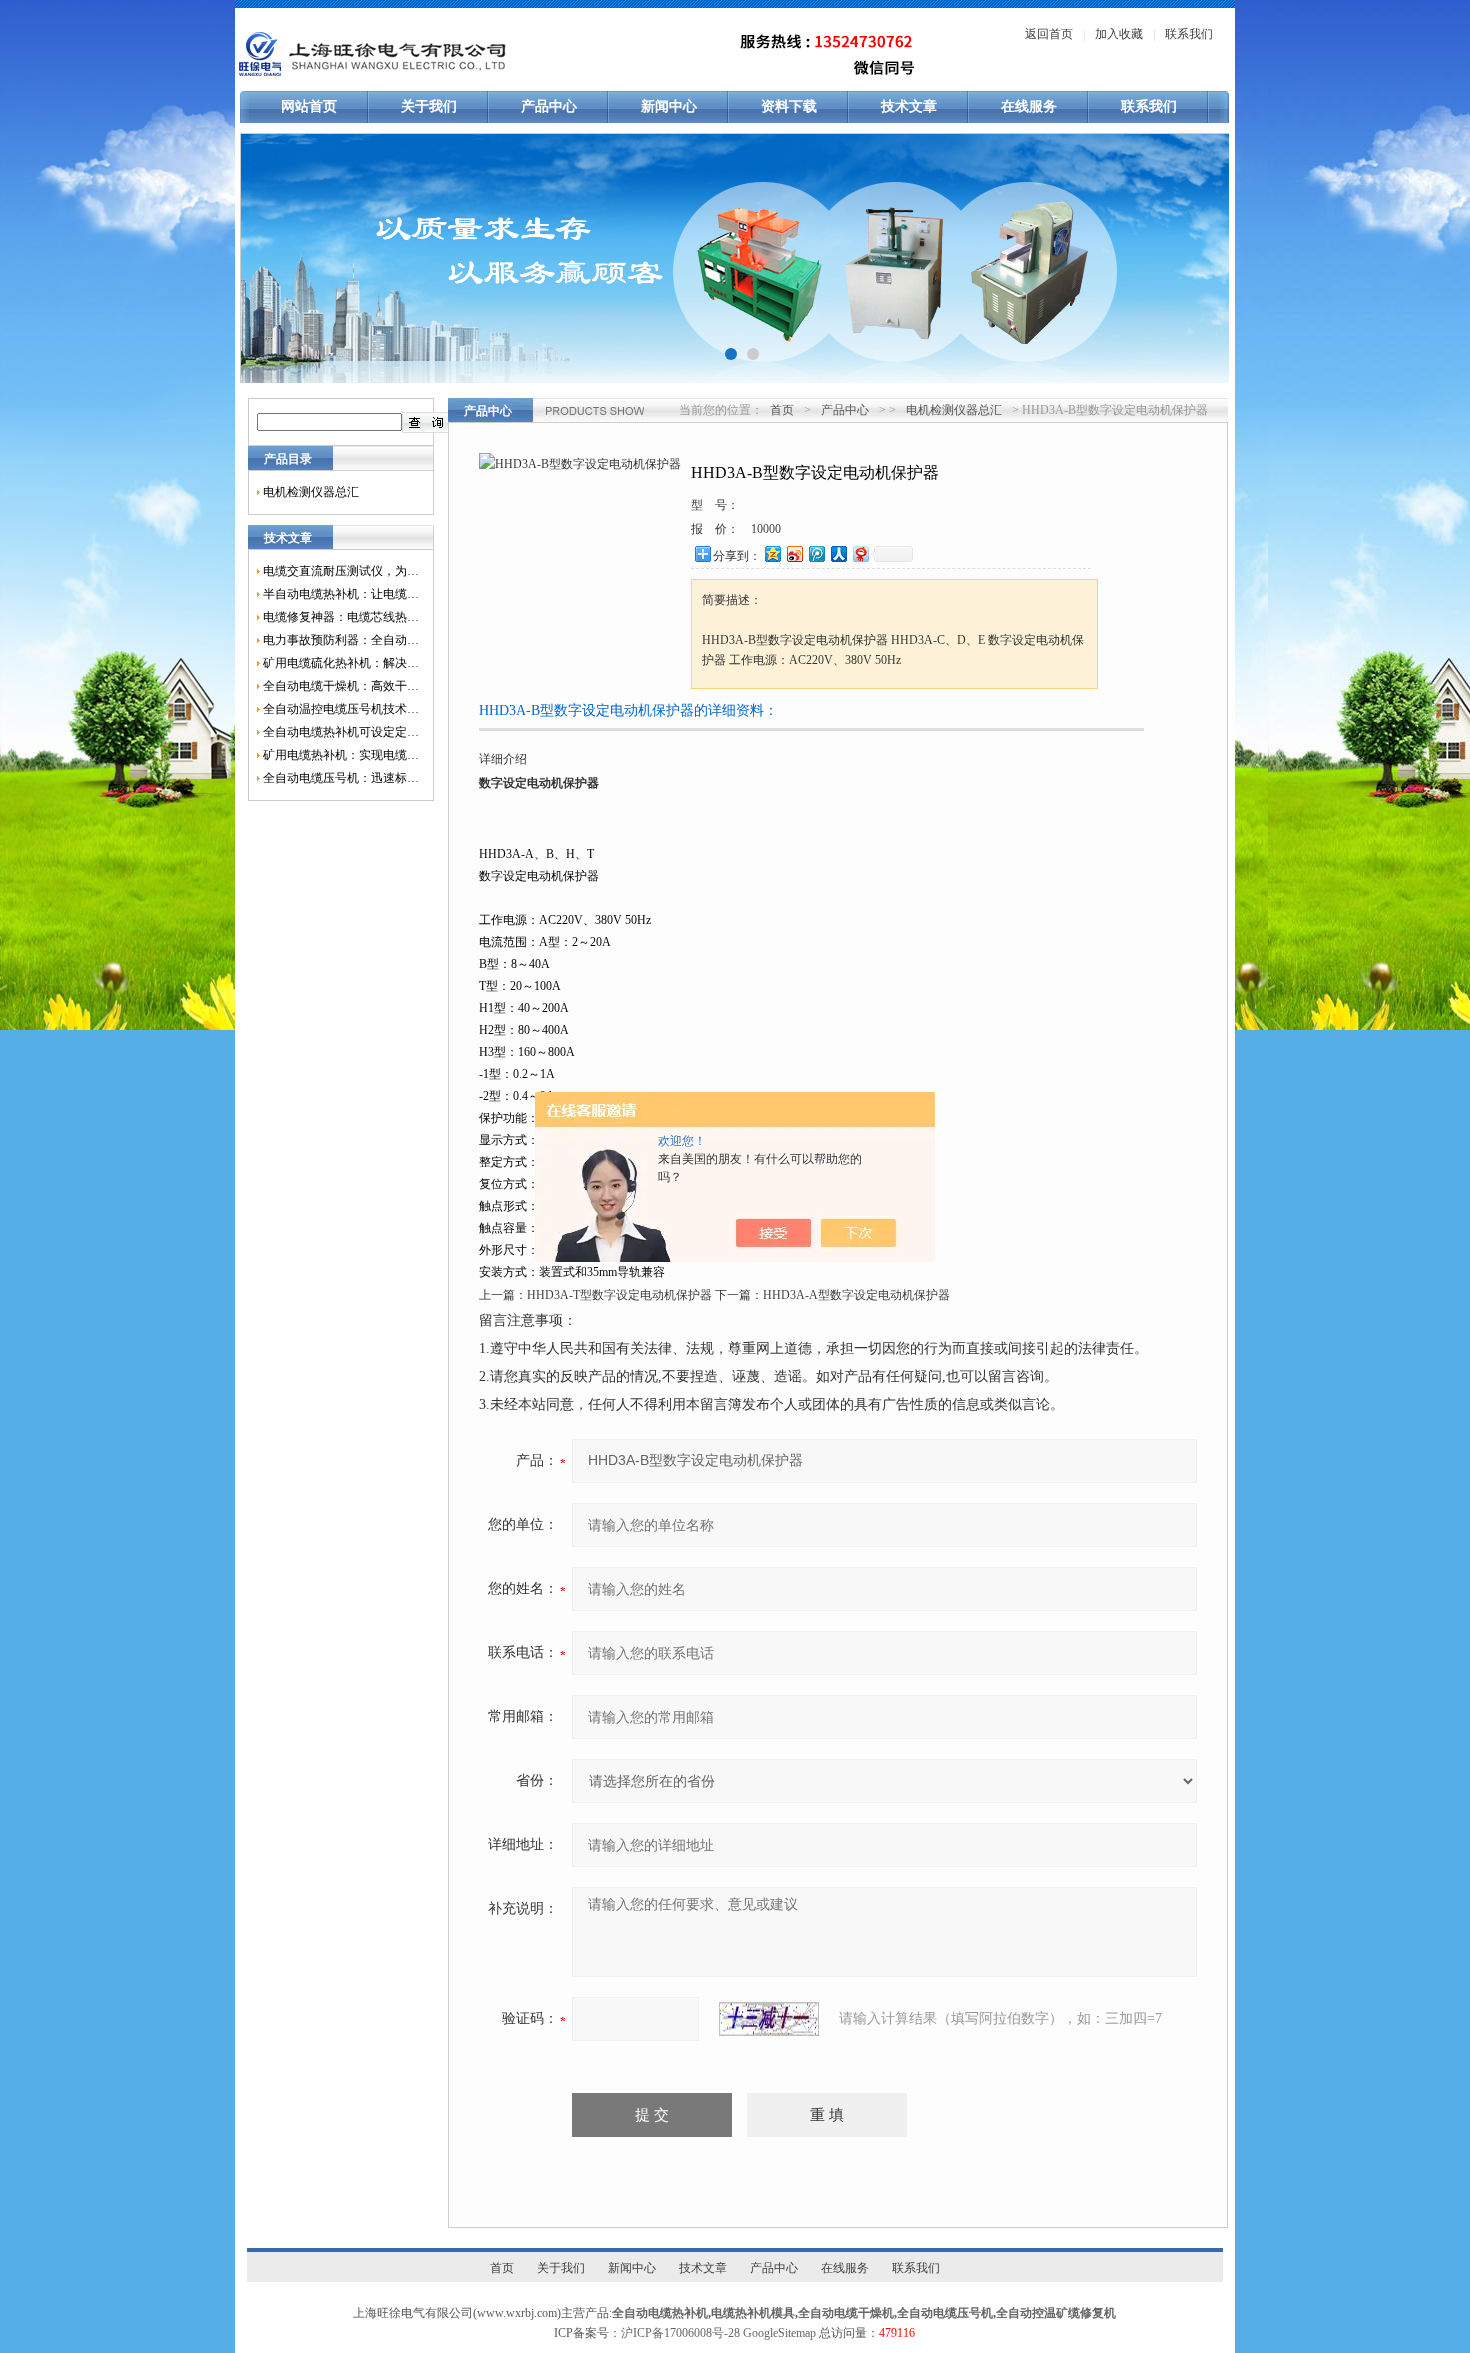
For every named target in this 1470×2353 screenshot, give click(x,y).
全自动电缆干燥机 (846, 2313)
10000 (766, 529)
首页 (782, 410)
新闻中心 (669, 106)
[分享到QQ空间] (772, 553)
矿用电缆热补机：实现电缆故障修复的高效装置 (341, 755)
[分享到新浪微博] (794, 553)
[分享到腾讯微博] (816, 553)
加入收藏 (1119, 34)
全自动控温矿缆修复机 (1056, 2313)
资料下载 (789, 106)
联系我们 (1189, 34)
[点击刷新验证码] (769, 2019)
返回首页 (1049, 34)
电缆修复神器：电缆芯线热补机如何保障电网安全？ (341, 617)
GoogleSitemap (779, 2333)
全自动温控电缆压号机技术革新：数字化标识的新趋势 (341, 709)
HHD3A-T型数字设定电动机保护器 (619, 1295)
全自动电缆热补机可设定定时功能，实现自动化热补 (341, 732)
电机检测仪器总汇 (311, 492)
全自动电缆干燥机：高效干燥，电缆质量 (341, 686)
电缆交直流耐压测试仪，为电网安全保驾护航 (341, 571)
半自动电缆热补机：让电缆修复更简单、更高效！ (341, 594)
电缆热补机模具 (753, 2313)
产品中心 (549, 106)
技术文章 (909, 106)
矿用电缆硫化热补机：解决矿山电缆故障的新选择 (341, 663)
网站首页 (309, 106)
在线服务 (1029, 106)
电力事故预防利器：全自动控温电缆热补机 (341, 640)
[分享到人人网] (838, 553)
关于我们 (429, 106)
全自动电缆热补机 (660, 2313)
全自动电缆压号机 (945, 2313)
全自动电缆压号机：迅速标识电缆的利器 (341, 778)
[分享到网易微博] (860, 553)
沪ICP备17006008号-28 (680, 2333)
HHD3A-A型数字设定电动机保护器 (856, 1295)
